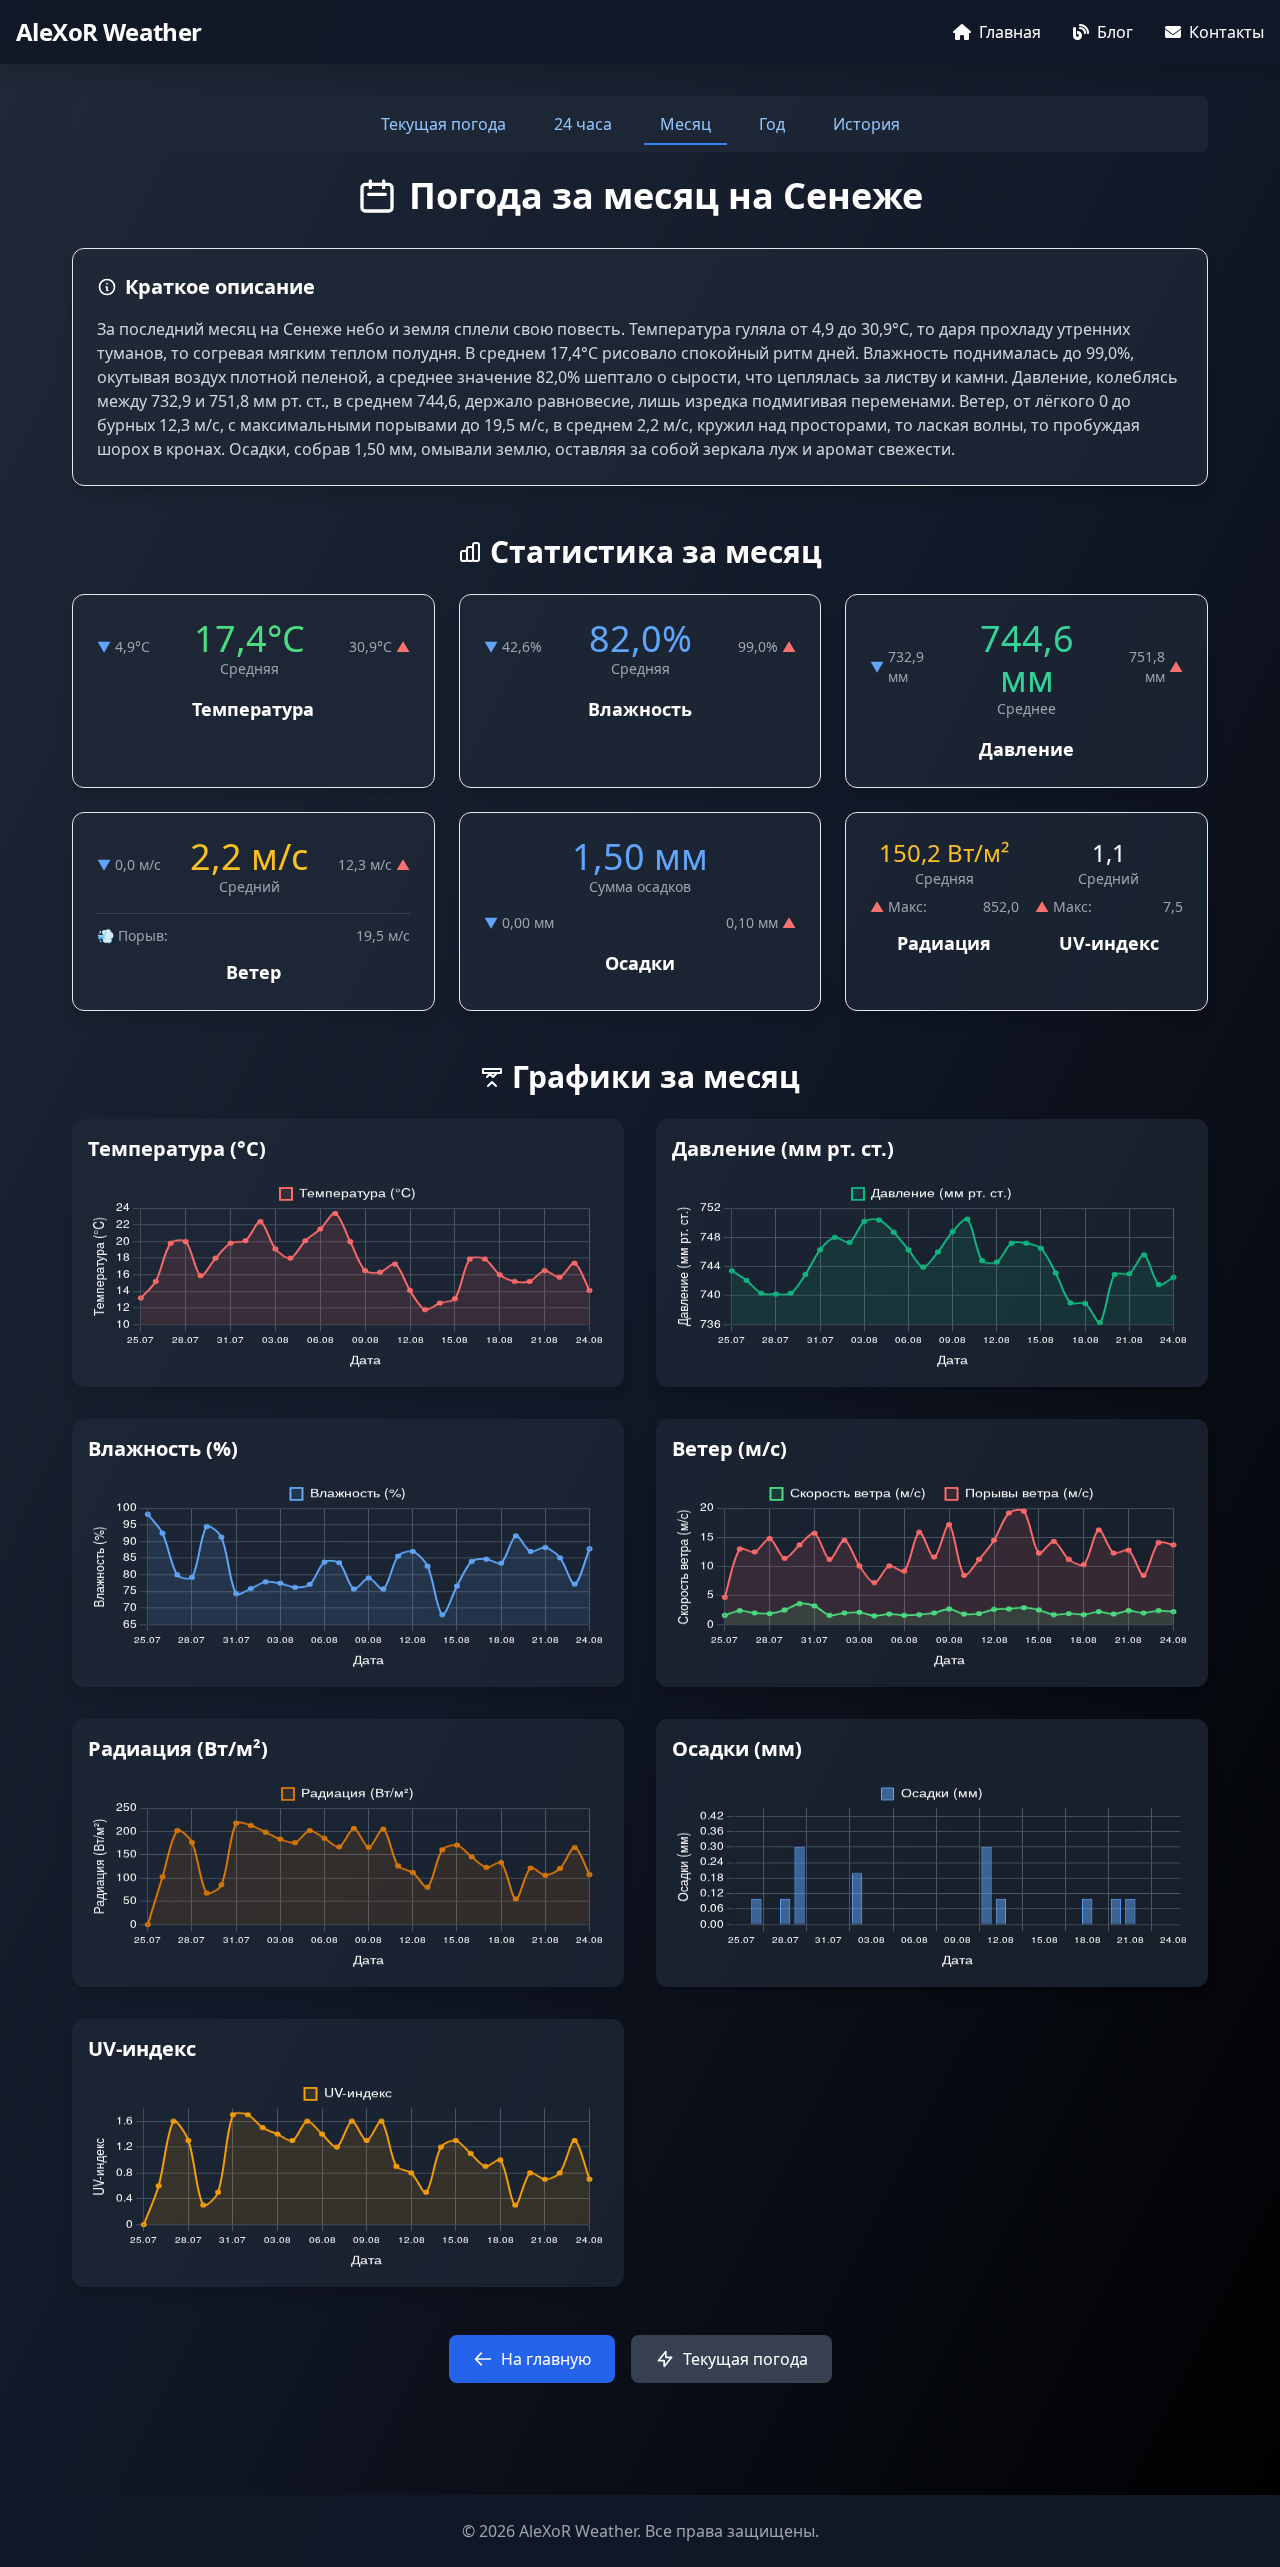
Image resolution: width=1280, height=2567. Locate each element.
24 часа (583, 124)
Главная (1010, 32)
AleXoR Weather (109, 31)
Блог (1115, 32)
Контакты (1226, 32)
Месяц (685, 124)
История (866, 124)
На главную (546, 2359)
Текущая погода (443, 124)
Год (772, 124)
